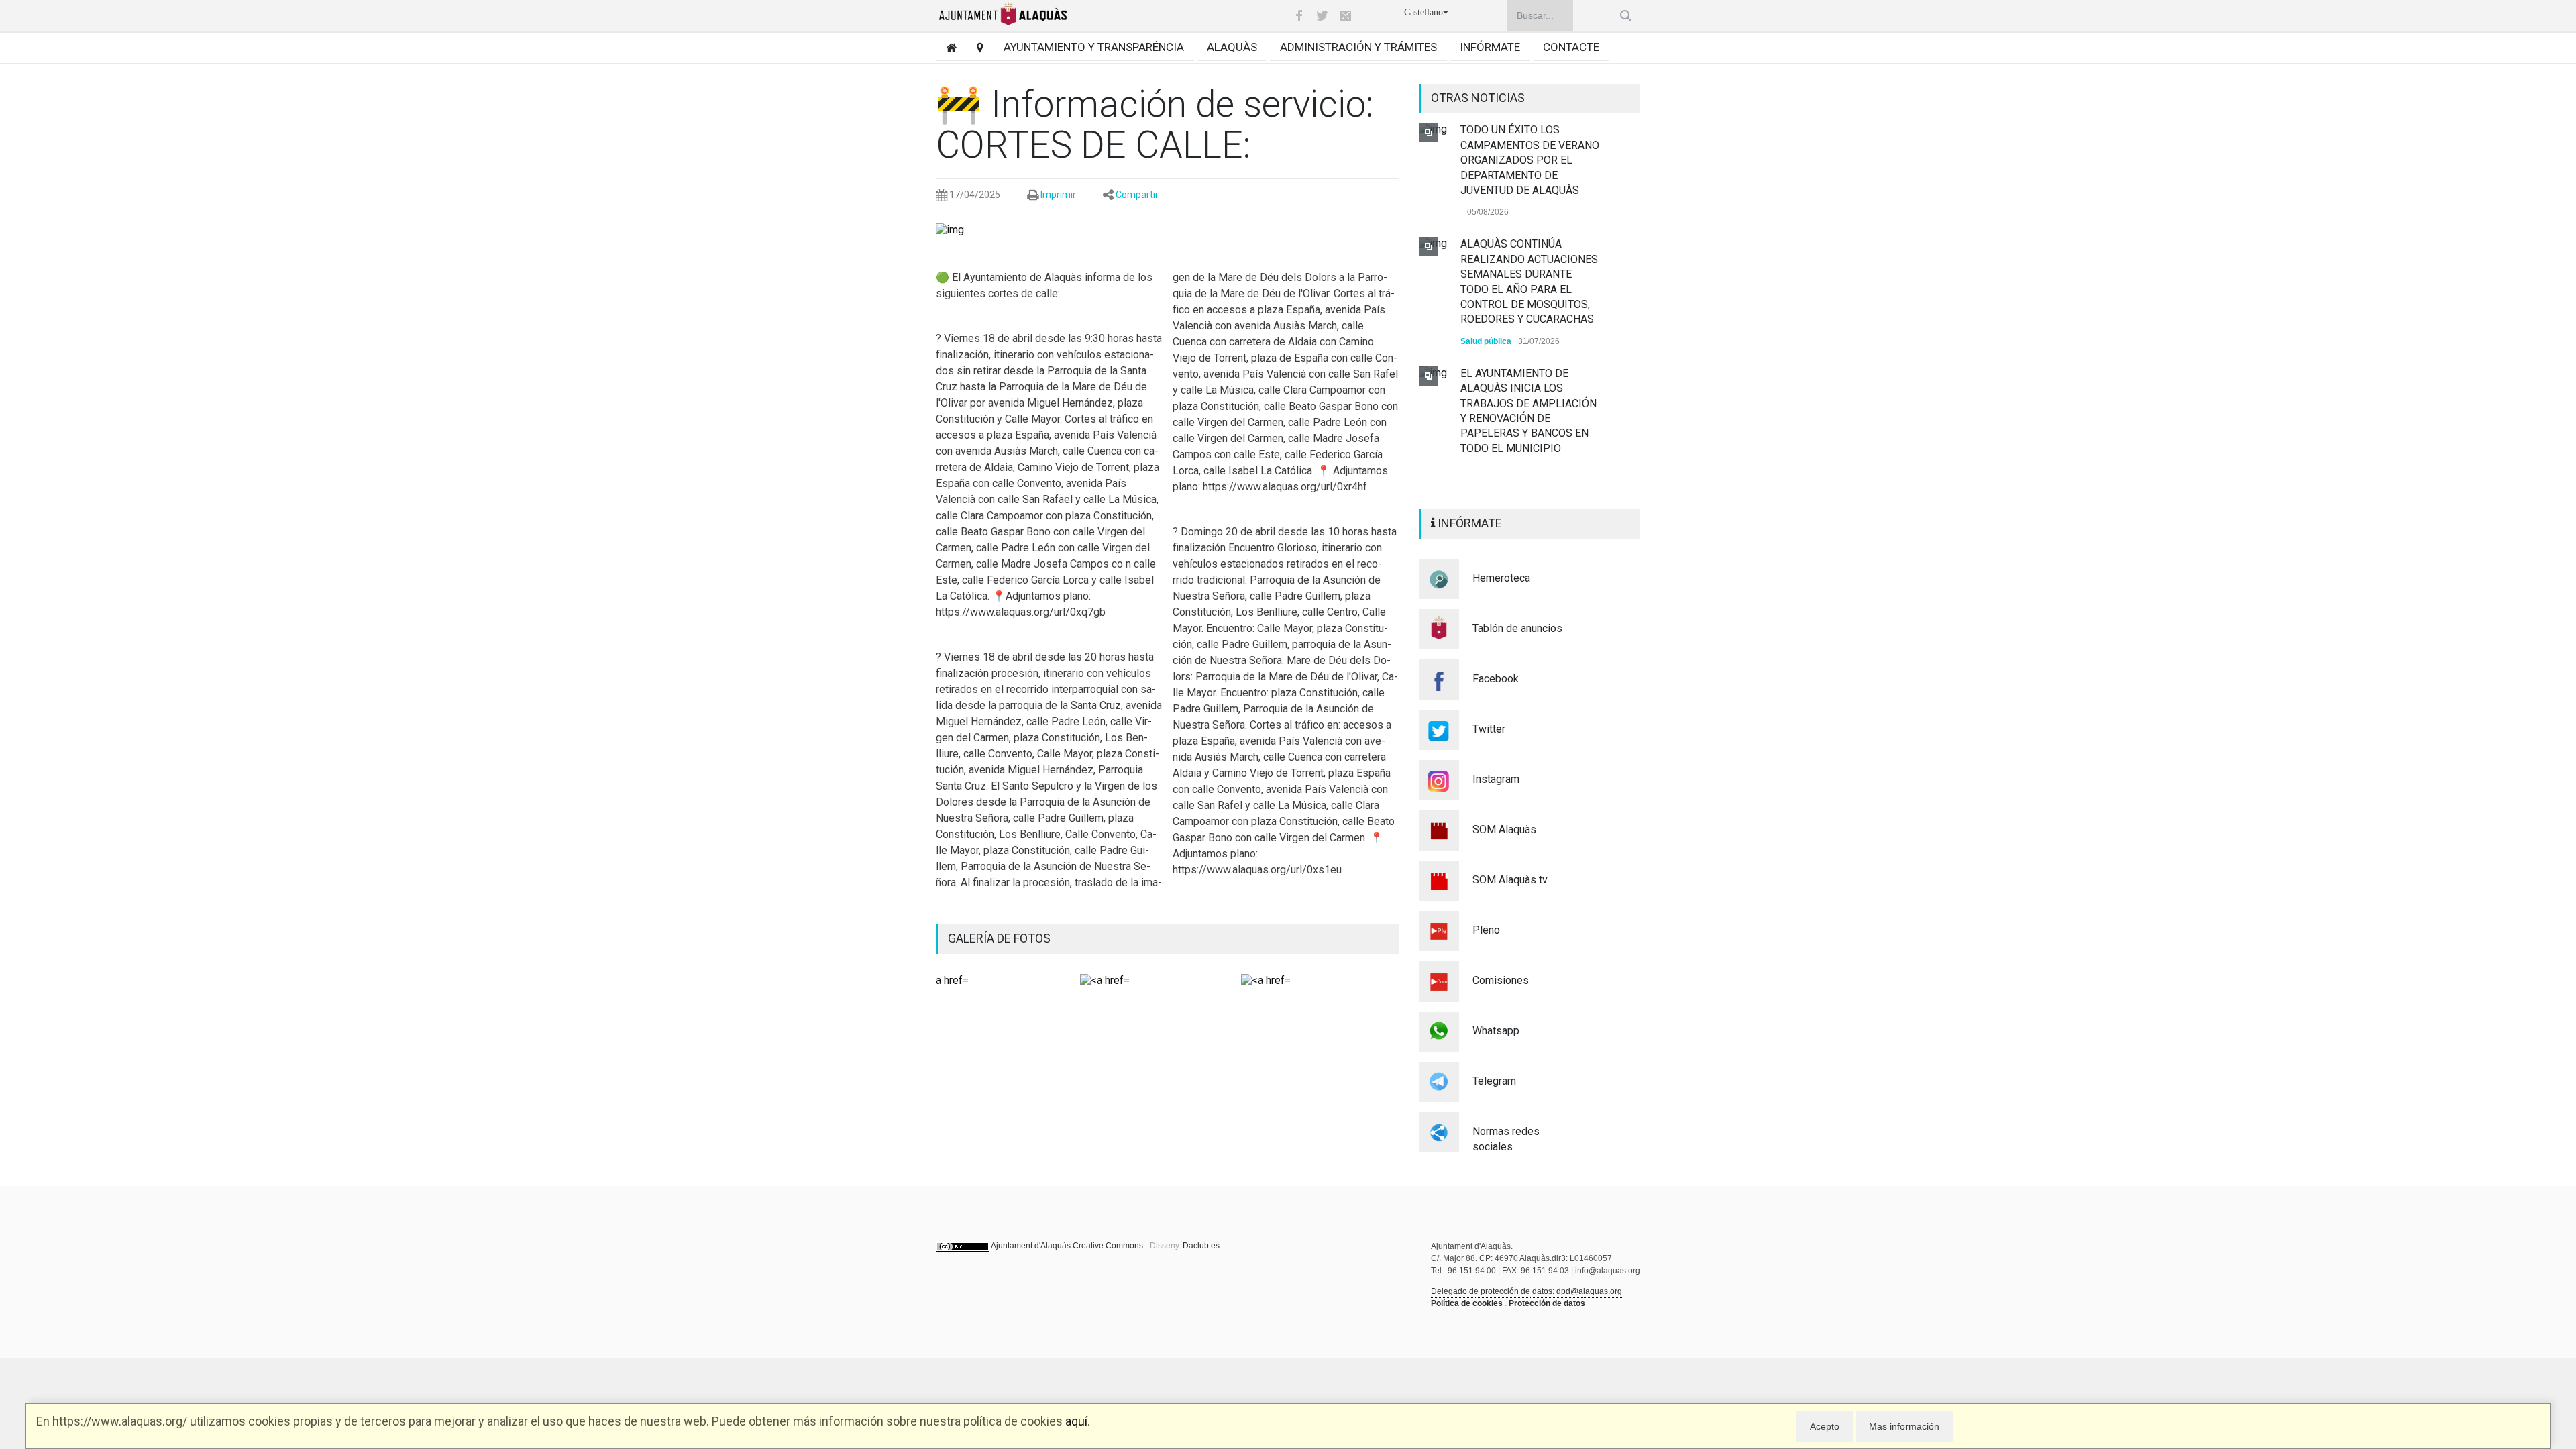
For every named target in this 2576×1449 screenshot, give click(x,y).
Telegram (1494, 1081)
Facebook (1496, 679)
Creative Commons (1108, 1246)
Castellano (1424, 12)
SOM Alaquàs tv (1510, 880)
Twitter (1489, 729)
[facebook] (1299, 15)
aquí (1076, 1421)
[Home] (946, 47)
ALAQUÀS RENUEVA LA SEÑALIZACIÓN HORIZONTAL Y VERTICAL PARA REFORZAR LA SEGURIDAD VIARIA (1522, 420)
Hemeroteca (1501, 578)
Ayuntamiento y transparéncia (1094, 47)
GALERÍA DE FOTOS (999, 938)
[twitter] (1322, 15)
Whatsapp (1496, 1031)
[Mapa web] (975, 47)
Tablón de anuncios (1517, 628)
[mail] (1346, 15)
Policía (1473, 472)
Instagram (1496, 779)
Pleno (1486, 930)
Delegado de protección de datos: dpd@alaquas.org (1526, 1291)
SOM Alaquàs (1504, 829)
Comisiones (1501, 980)
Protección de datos (1547, 1303)
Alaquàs (1232, 47)
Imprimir (1058, 195)
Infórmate (1490, 47)
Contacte (1571, 47)
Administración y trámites (1358, 47)
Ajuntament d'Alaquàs (1031, 1246)
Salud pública (1486, 238)
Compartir (1137, 195)
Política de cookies (1467, 1303)
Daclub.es (1201, 1246)
